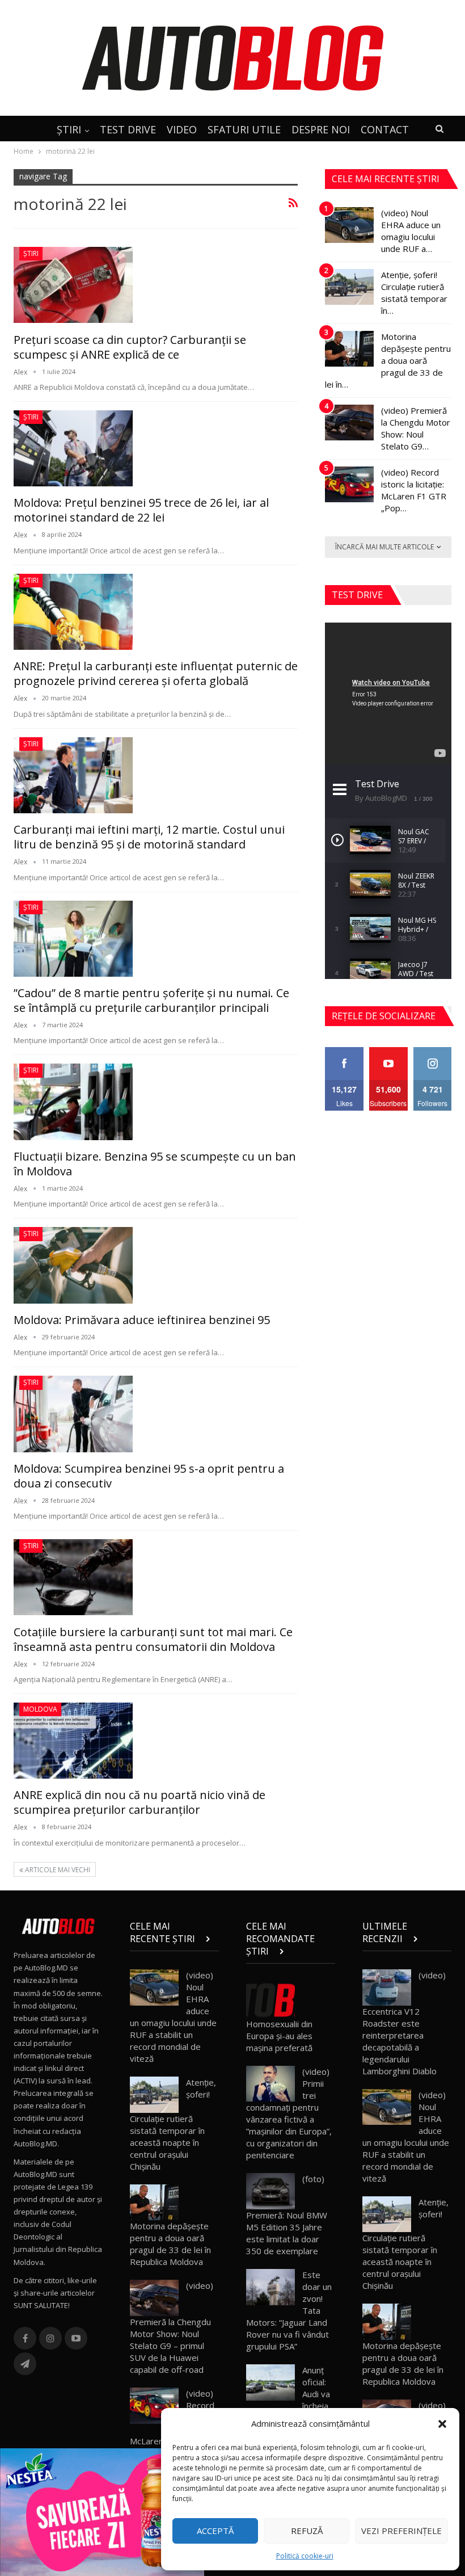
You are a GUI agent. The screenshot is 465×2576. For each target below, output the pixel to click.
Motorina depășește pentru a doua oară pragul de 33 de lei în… (388, 360)
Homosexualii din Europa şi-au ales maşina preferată (279, 2036)
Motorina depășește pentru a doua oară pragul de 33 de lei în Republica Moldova (170, 2244)
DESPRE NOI (321, 129)
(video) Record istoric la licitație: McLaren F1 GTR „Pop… (414, 490)
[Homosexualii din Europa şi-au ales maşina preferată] (270, 2000)
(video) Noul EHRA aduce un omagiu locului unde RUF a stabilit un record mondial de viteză (173, 2017)
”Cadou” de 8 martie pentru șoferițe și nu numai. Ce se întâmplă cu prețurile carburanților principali (151, 1000)
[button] (442, 2424)
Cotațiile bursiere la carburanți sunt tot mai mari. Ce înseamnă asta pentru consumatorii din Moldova (153, 1639)
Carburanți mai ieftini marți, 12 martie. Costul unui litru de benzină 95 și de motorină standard (149, 837)
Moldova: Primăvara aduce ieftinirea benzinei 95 (142, 1320)
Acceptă (215, 2531)
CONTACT (385, 129)
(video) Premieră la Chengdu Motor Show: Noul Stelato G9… (416, 428)
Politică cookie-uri (305, 2556)
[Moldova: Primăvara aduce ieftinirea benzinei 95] (73, 1265)
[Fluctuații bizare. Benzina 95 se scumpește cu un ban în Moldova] (73, 1102)
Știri (31, 253)
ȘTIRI (69, 129)
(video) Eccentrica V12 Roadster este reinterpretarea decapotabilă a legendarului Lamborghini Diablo (404, 2023)
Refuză (307, 2531)
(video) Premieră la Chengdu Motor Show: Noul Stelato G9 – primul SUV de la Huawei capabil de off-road (172, 2327)
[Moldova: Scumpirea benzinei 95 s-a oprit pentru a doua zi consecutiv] (73, 1414)
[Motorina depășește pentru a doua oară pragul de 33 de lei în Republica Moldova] (349, 349)
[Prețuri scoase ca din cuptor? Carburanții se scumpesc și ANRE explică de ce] (73, 285)
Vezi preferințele (401, 2531)
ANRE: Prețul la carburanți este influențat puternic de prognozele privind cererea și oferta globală (156, 673)
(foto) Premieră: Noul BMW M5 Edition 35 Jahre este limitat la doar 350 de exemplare (287, 2215)
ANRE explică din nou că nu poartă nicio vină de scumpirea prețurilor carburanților (139, 1802)
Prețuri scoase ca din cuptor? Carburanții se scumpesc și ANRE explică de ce (130, 347)
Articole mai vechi (57, 1870)
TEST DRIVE (128, 129)
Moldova (40, 1709)
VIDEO (182, 129)
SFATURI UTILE (244, 129)
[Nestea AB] (102, 2511)
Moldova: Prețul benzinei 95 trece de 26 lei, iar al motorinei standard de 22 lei (141, 510)
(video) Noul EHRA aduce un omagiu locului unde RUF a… (411, 231)
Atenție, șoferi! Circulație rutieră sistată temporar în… (414, 293)
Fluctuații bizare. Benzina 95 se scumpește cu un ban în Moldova (155, 1164)
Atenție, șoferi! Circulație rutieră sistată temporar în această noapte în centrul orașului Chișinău (173, 2124)
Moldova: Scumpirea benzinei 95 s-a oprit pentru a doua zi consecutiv (149, 1476)
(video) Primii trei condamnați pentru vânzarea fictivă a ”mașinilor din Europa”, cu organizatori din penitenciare (289, 2113)
